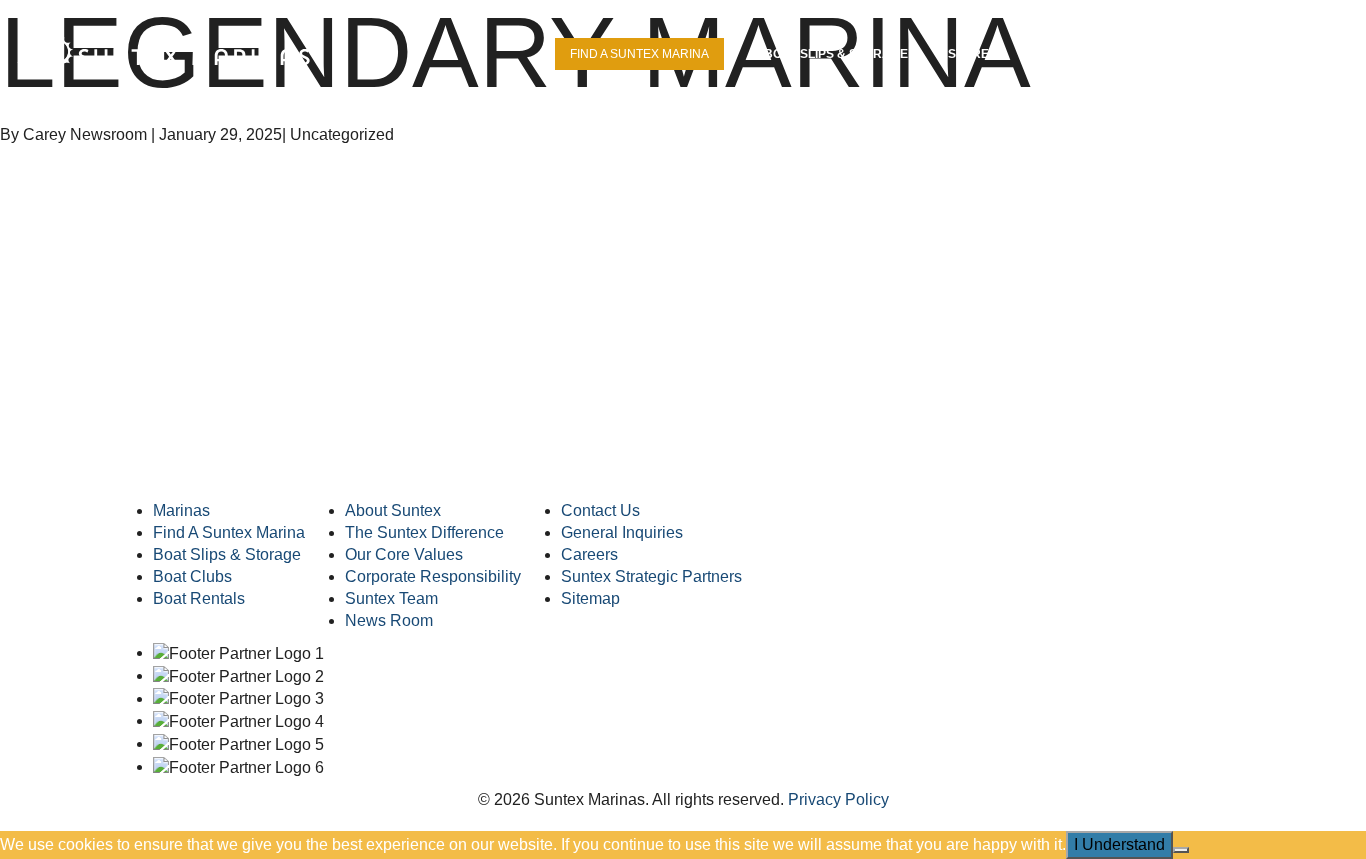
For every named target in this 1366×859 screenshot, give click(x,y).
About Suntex (393, 510)
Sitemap (590, 598)
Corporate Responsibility (433, 576)
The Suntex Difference (424, 532)
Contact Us (600, 510)
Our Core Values (404, 554)
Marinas (181, 510)
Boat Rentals (199, 598)
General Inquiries (622, 532)
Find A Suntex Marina (229, 532)
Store (968, 54)
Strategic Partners (1097, 54)
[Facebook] (144, 453)
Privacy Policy (838, 799)
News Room (389, 620)
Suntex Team (391, 598)
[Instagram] (273, 453)
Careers (1236, 54)
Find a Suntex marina (639, 54)
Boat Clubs (192, 576)
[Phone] (316, 453)
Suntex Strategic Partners (651, 576)
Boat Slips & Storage (836, 54)
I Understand (1119, 844)
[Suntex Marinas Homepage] (683, 425)
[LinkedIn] (187, 453)
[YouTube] (230, 453)
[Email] (359, 453)
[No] (1181, 850)
